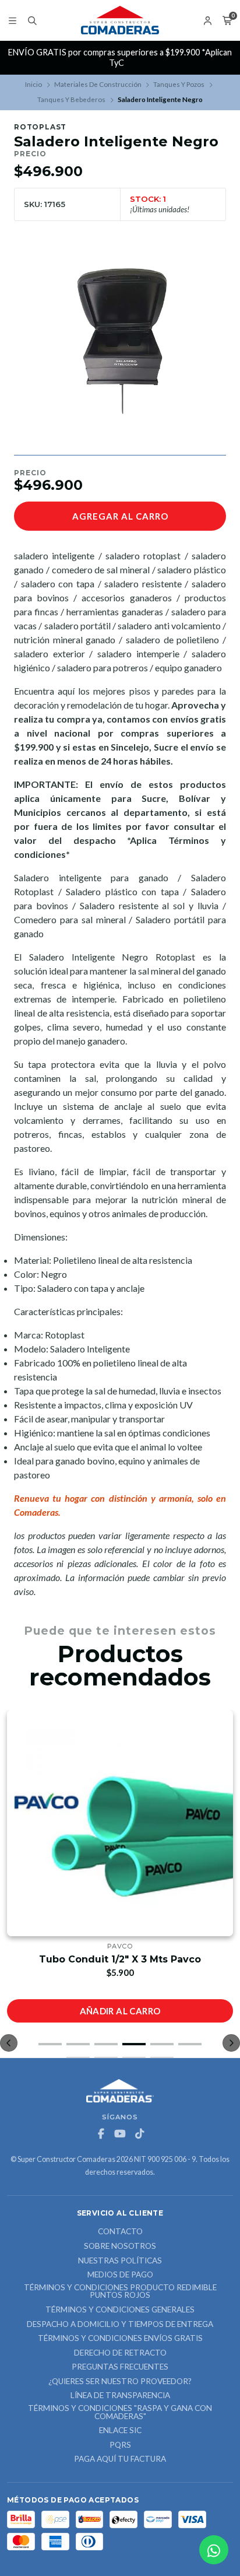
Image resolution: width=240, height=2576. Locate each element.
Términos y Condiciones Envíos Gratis (120, 2339)
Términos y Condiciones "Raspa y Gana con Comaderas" (120, 2412)
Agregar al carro (120, 516)
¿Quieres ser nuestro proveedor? (120, 2382)
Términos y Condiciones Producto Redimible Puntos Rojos (120, 2292)
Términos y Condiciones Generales (120, 2310)
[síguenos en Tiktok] (139, 2134)
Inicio (33, 84)
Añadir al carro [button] (120, 2011)
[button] (50, 2044)
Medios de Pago (120, 2275)
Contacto (120, 2232)
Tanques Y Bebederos (71, 99)
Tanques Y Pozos (179, 84)
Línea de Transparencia (120, 2396)
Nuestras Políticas (120, 2261)
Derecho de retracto (120, 2353)
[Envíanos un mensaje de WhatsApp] (214, 2550)
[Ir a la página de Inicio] (120, 20)
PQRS (120, 2445)
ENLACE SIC (120, 2431)
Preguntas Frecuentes (120, 2367)
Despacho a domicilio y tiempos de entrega (120, 2325)
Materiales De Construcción (98, 84)
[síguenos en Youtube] (120, 2134)
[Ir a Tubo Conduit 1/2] (120, 1823)
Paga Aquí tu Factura (120, 2459)
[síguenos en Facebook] (101, 2134)
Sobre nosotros (120, 2246)
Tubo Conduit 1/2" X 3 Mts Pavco (120, 1959)
